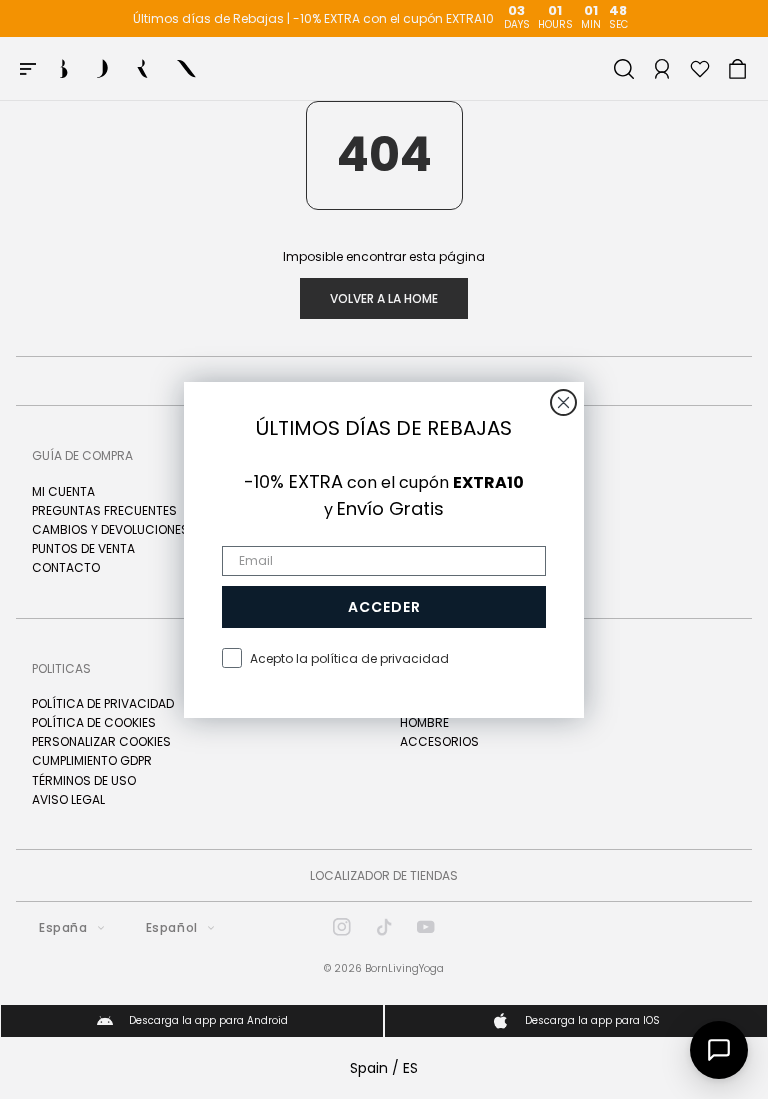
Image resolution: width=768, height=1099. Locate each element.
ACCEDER (384, 607)
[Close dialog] (563, 402)
